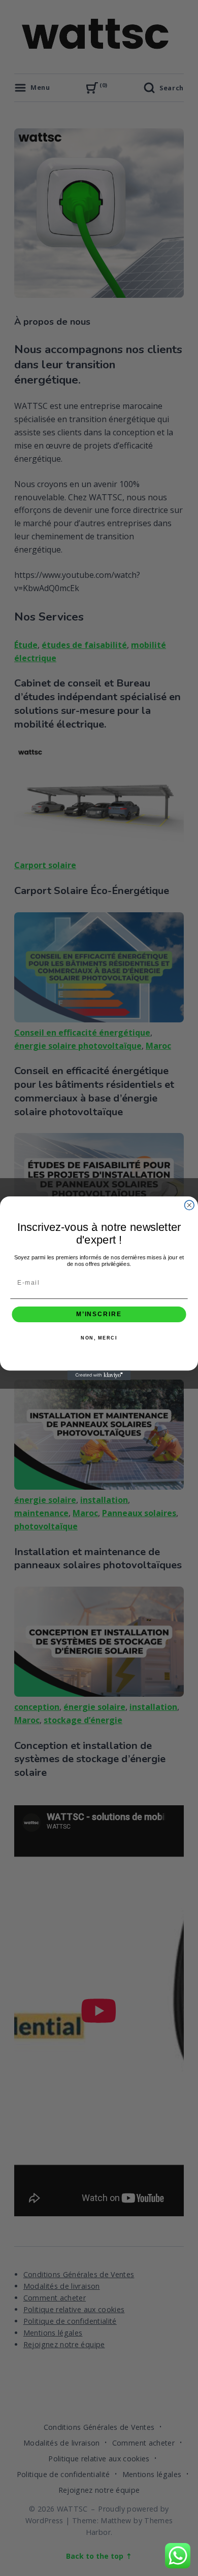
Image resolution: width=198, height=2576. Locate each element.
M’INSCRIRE (99, 1314)
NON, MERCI (99, 1338)
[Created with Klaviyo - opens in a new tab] (99, 1375)
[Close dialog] (189, 1205)
